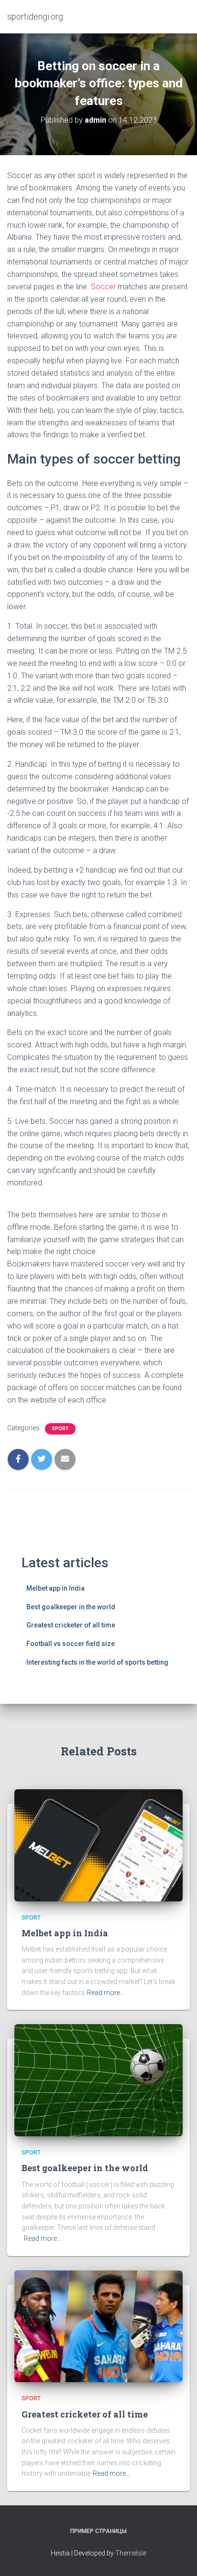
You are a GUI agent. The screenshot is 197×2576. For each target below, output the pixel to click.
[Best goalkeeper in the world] (98, 2080)
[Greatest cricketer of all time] (98, 2326)
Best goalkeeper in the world (71, 1607)
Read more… (106, 1993)
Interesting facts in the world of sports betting (97, 1662)
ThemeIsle (131, 2553)
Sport (60, 1429)
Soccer (103, 287)
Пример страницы (98, 2531)
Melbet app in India (55, 1588)
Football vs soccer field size (71, 1644)
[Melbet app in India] (98, 1845)
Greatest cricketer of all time (71, 1625)
